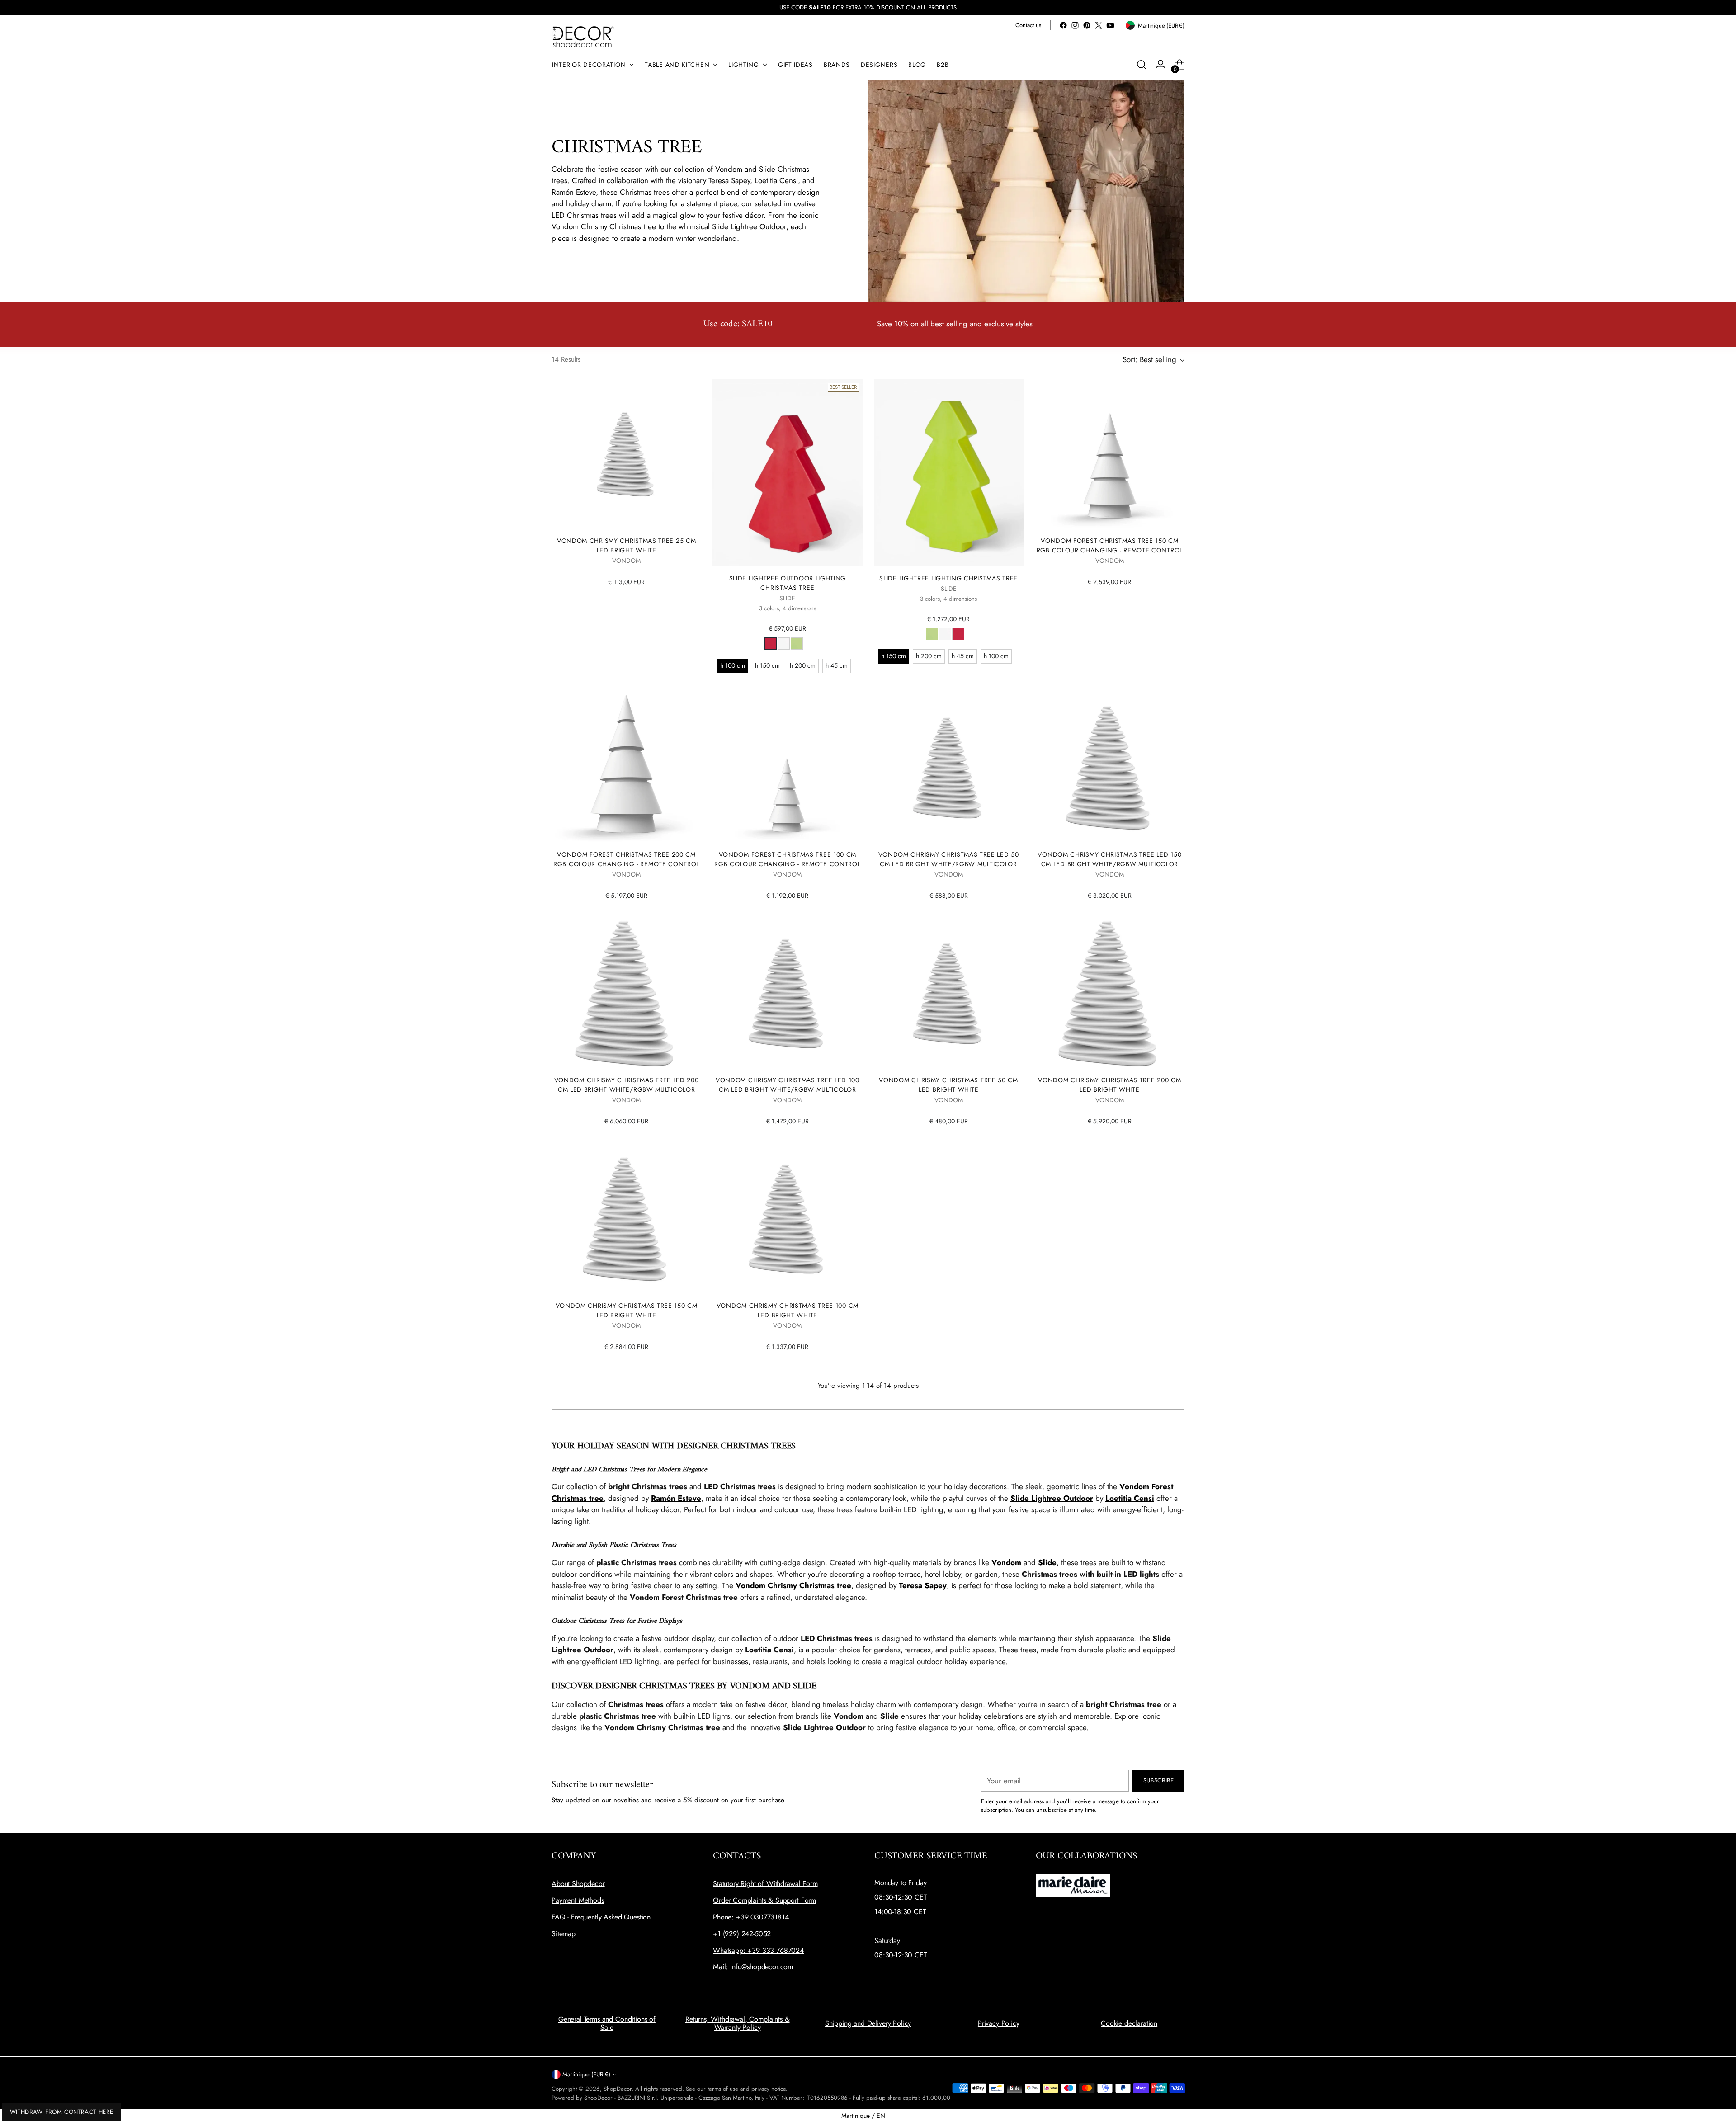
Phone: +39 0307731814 (751, 1917)
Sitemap (564, 1934)
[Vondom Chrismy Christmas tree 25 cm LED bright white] (626, 454)
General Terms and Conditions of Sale (607, 2023)
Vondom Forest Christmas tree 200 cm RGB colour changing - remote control (626, 859)
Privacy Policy (999, 2023)
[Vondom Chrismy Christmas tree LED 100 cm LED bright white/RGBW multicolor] (787, 993)
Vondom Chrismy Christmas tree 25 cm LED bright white (626, 545)
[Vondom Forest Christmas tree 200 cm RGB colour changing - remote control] (626, 768)
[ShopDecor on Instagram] (1075, 25)
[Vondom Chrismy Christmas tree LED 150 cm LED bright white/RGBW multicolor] (1110, 768)
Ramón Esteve (676, 1498)
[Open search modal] (1142, 65)
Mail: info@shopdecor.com (753, 1967)
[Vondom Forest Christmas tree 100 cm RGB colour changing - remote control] (787, 768)
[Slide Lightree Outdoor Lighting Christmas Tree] (787, 473)
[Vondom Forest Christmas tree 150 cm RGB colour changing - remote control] (1110, 454)
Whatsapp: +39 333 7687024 (758, 1950)
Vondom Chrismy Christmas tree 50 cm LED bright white (948, 1085)
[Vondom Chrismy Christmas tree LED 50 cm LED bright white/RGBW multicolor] (949, 768)
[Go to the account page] (1160, 65)
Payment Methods (578, 1900)
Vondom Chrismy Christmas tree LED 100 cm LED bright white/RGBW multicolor (788, 1085)
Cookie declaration (1129, 2023)
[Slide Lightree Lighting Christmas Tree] (949, 473)
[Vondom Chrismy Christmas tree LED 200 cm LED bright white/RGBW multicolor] (626, 993)
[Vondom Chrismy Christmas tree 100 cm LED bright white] (787, 1219)
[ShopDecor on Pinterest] (1087, 25)
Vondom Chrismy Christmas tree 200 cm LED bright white (1109, 1085)
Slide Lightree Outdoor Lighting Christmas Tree (788, 583)
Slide (1047, 1562)
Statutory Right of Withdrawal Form (765, 1884)
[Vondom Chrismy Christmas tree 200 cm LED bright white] (1110, 993)
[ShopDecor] (583, 37)
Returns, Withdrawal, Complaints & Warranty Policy (738, 2023)
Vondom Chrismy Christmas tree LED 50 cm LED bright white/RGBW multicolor (949, 859)
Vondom (1006, 1562)
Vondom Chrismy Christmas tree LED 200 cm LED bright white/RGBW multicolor (627, 1085)
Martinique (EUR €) (586, 2074)
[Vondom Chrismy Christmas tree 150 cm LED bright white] (626, 1219)
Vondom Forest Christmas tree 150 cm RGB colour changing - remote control (1110, 545)
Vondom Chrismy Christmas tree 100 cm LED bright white (788, 1310)
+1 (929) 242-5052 (742, 1934)
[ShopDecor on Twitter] (1099, 25)
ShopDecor (618, 2089)
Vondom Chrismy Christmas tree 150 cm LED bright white (627, 1310)
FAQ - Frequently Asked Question (601, 1917)
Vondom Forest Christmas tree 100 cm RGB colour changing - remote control (787, 859)
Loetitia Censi (1130, 1498)
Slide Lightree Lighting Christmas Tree (948, 578)
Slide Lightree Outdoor (1052, 1498)
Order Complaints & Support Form (764, 1900)
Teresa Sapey (923, 1585)
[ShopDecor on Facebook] (1063, 25)
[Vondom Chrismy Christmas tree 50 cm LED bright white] (949, 993)
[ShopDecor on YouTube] (1110, 25)
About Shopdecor (578, 1884)
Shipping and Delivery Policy (868, 2023)
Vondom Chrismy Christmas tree (793, 1585)
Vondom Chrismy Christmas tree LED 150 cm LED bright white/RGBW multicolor (1109, 859)
